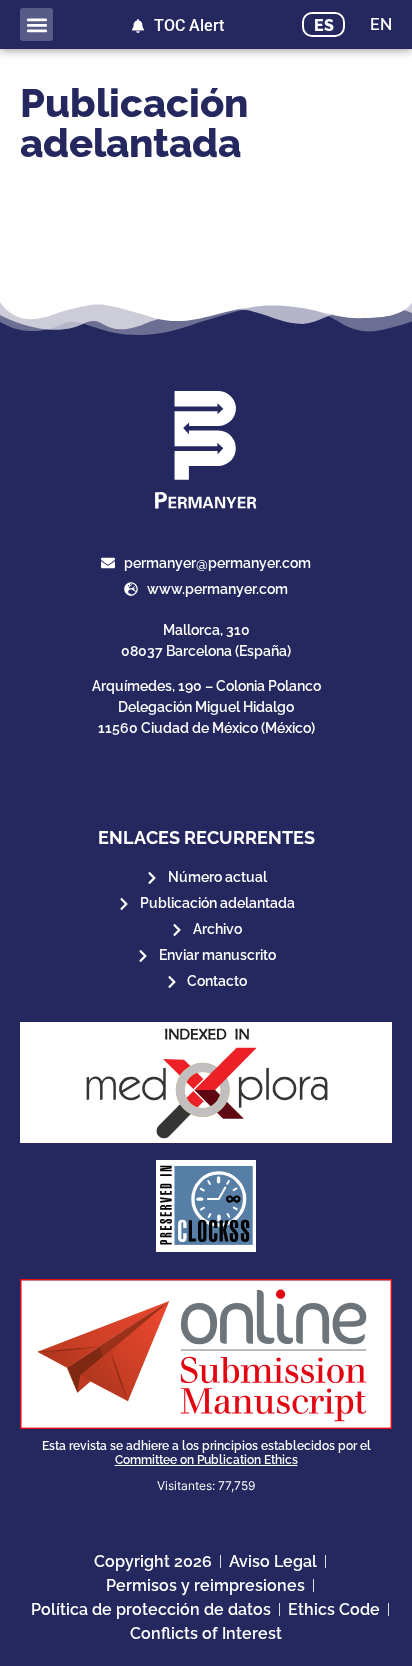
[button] (36, 24)
